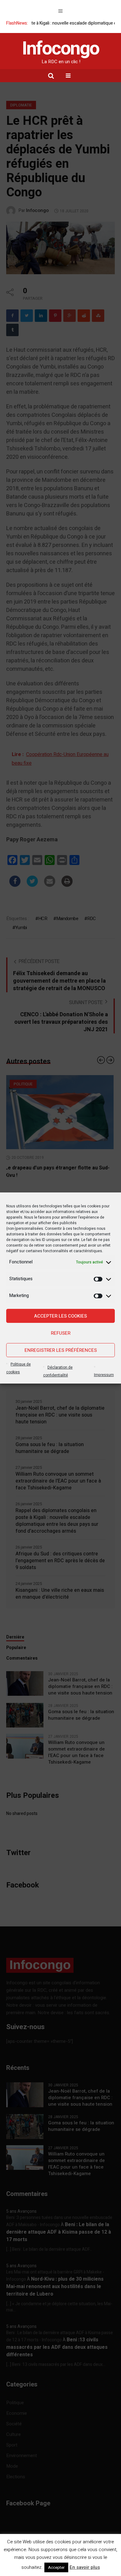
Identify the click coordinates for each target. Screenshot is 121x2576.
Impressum (104, 1375)
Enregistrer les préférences (61, 1350)
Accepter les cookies (60, 1316)
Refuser (61, 1333)
